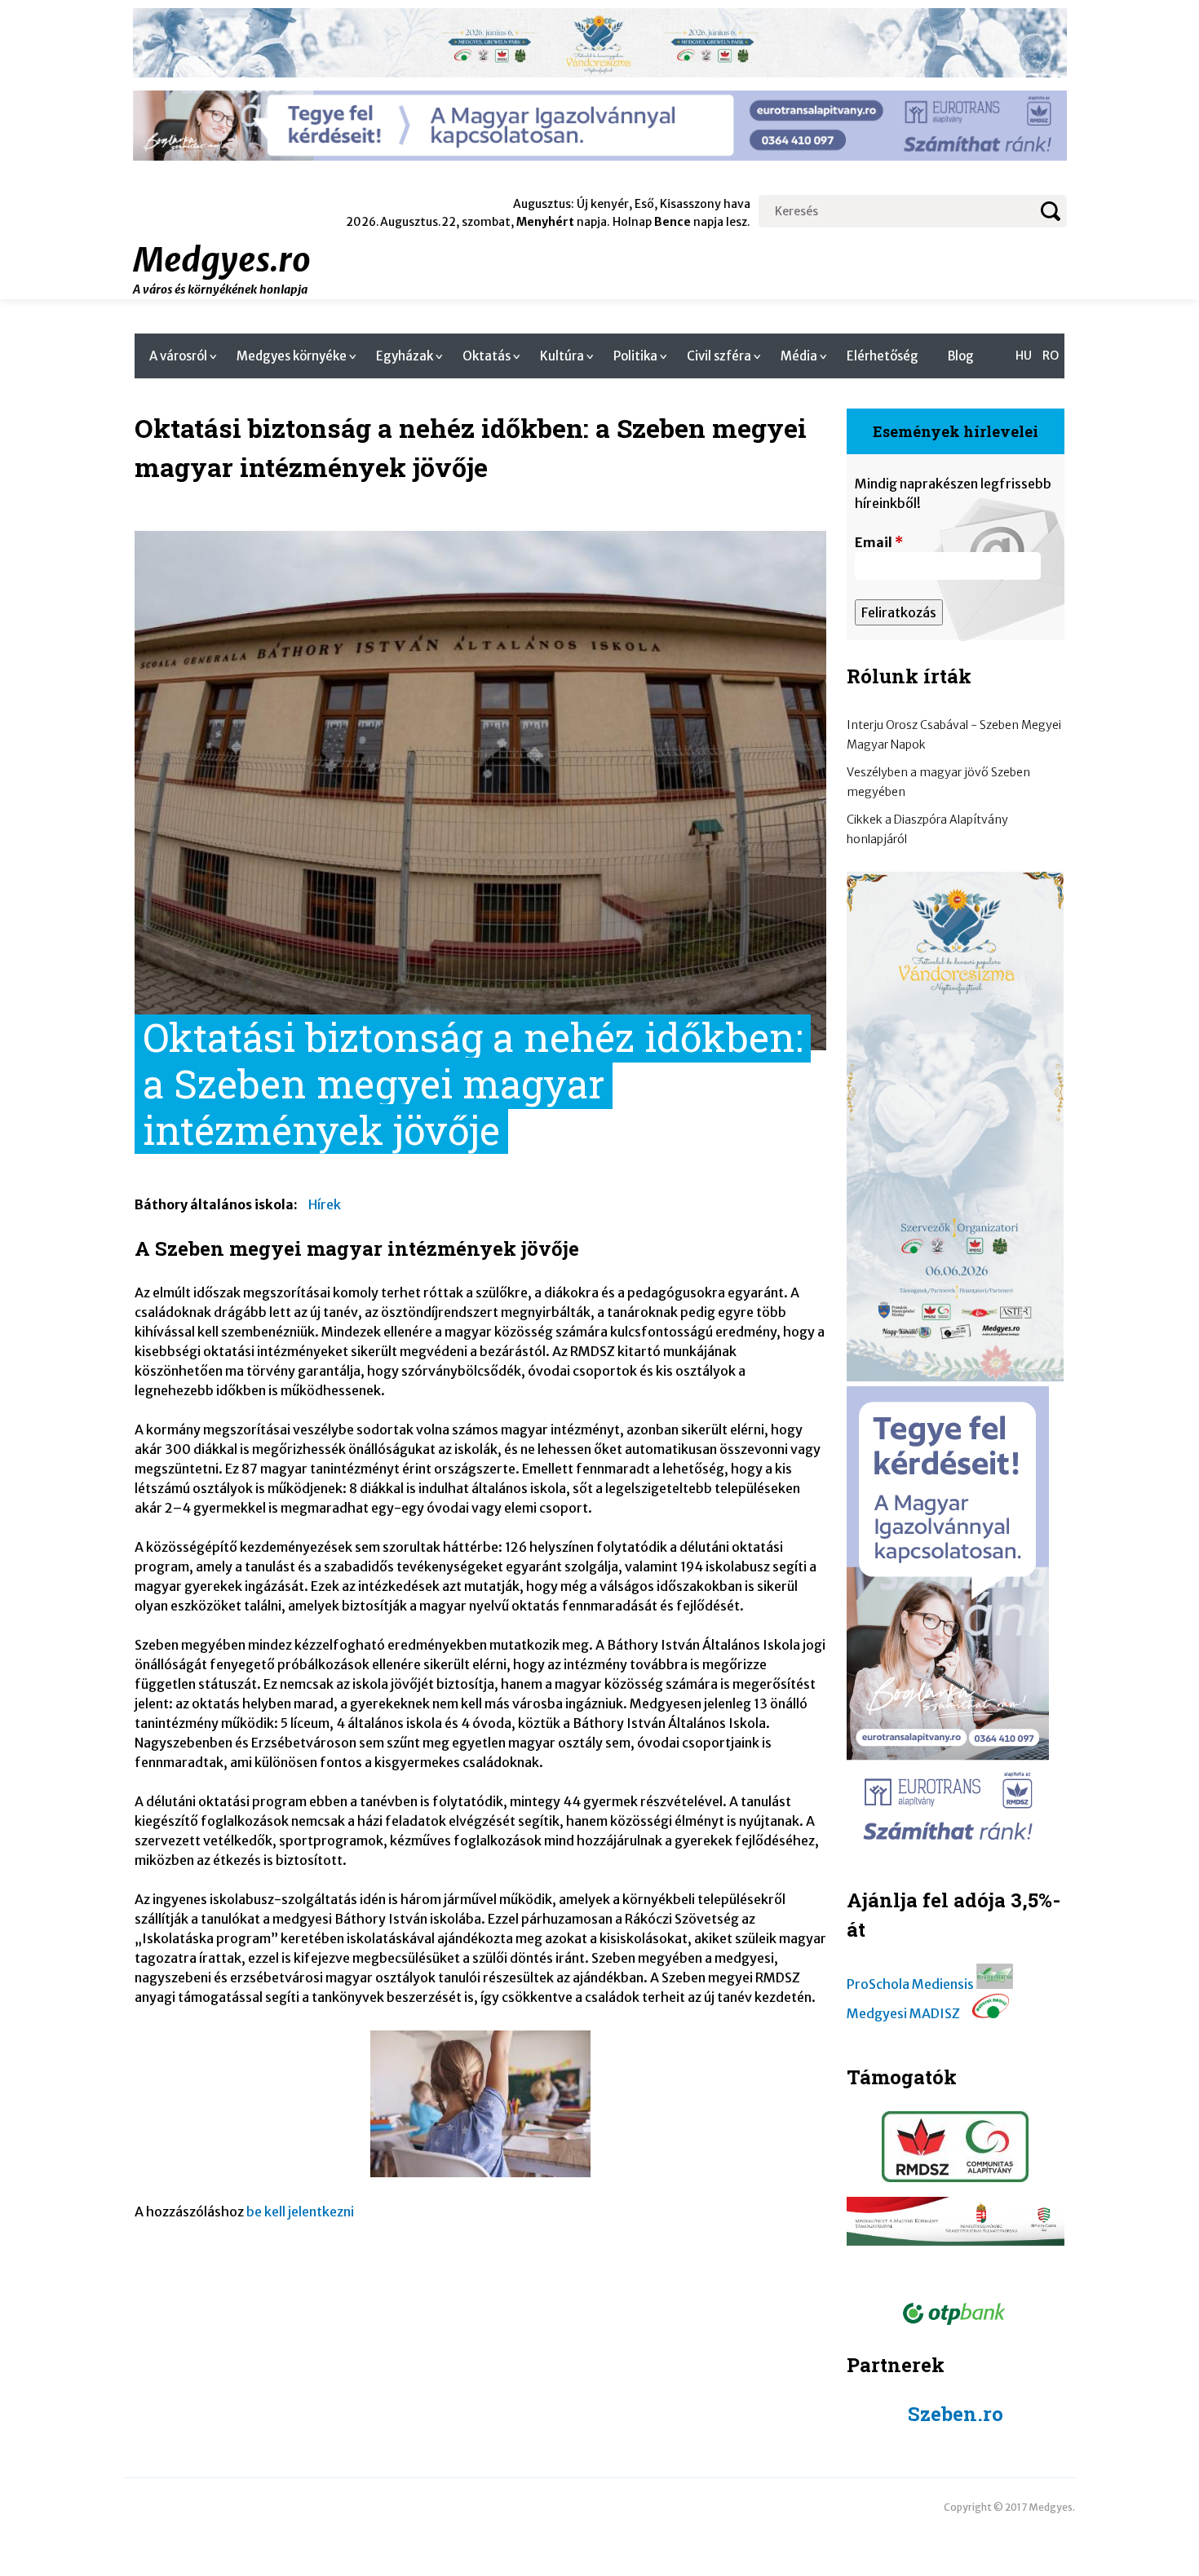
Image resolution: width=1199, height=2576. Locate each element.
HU (1024, 356)
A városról (178, 356)
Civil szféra (719, 356)
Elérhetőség (883, 356)
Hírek (325, 1204)
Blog (961, 356)
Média (799, 356)
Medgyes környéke (292, 356)
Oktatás (487, 356)
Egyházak (405, 356)
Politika (635, 356)
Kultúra (562, 356)
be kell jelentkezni (300, 2211)
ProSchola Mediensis (910, 1984)
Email (879, 542)
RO (1051, 356)
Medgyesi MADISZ (903, 2013)
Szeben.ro (956, 2414)
